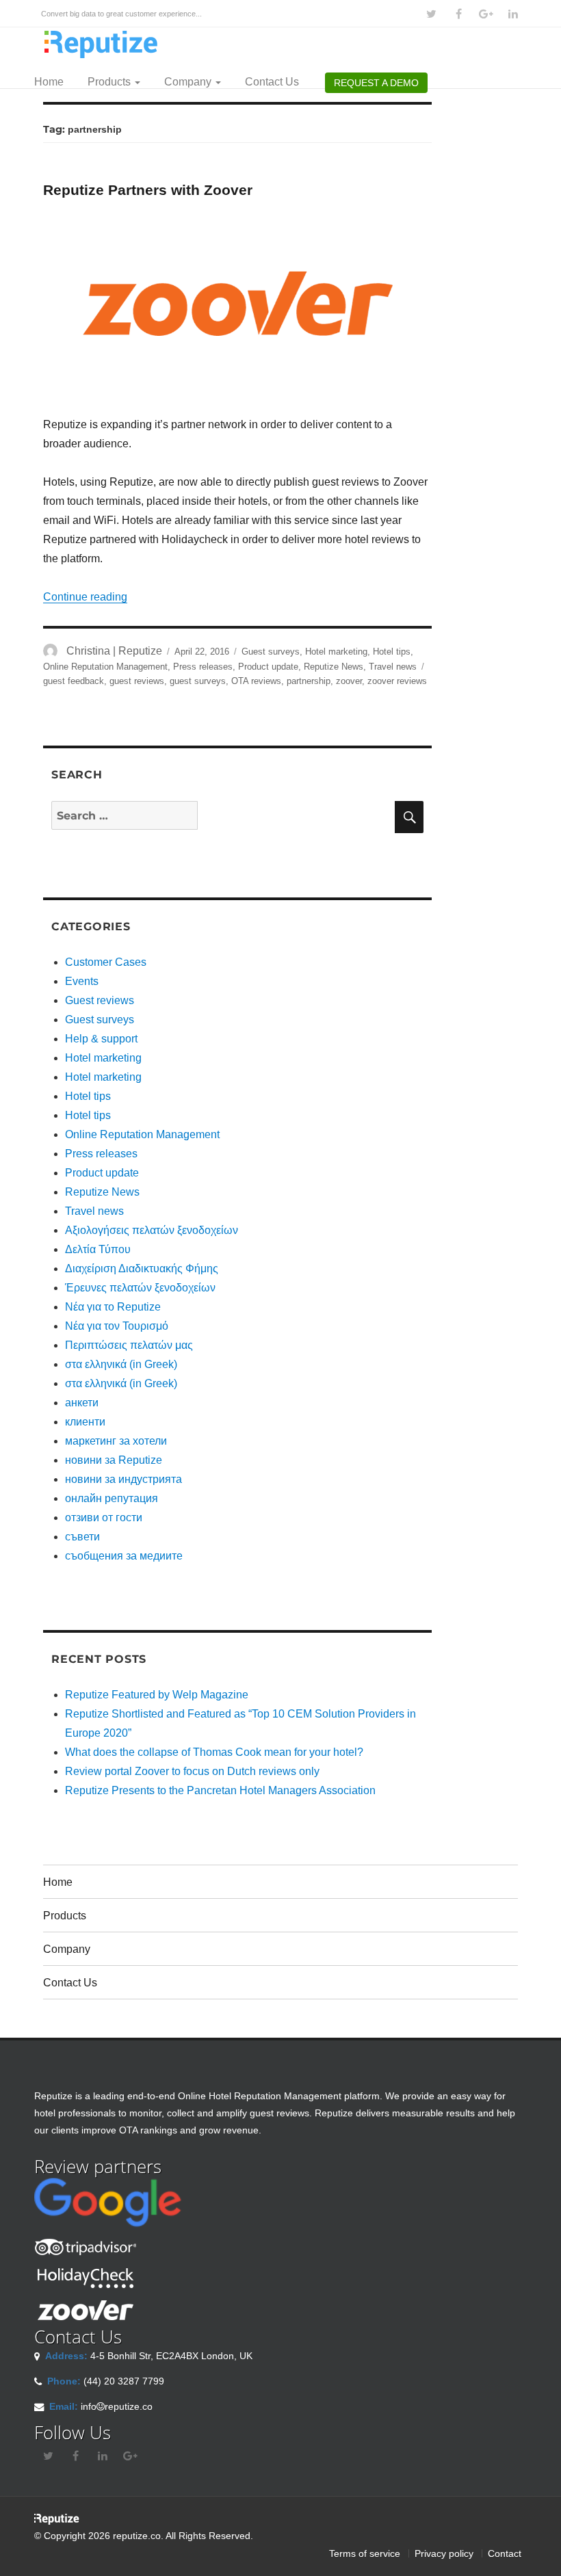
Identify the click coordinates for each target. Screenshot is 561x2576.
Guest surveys (271, 652)
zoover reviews (397, 681)
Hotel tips (392, 652)
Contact (505, 2553)
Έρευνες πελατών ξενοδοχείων (140, 1288)
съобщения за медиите (124, 1556)
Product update (268, 667)
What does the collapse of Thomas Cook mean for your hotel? (214, 1752)
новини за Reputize (114, 1460)
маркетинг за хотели (116, 1441)
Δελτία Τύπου (98, 1249)
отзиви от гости (104, 1517)
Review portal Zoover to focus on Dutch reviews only (192, 1771)
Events (82, 981)
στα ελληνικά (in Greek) (121, 1364)
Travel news (393, 667)
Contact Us (272, 82)
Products (110, 82)
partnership (309, 681)
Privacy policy (444, 2553)
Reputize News (334, 667)
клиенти (85, 1422)
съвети (82, 1537)
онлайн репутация (112, 1498)
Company (189, 82)
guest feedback (74, 681)
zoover (349, 681)
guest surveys (198, 681)
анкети (82, 1403)
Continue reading (85, 597)
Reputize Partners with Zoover (148, 190)
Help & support (101, 1039)
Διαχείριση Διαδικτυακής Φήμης (142, 1269)
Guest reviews (100, 1000)
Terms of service (365, 2553)
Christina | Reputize (114, 651)
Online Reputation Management (105, 667)
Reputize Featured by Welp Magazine (157, 1695)
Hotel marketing (336, 652)
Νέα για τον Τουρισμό (117, 1326)
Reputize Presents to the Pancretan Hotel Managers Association (220, 1790)
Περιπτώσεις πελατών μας (129, 1345)
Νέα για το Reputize (113, 1307)
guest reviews (137, 681)
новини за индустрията (123, 1479)
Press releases (203, 667)
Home (49, 82)
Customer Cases (106, 962)
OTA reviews (256, 681)
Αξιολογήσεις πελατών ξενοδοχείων (152, 1230)
